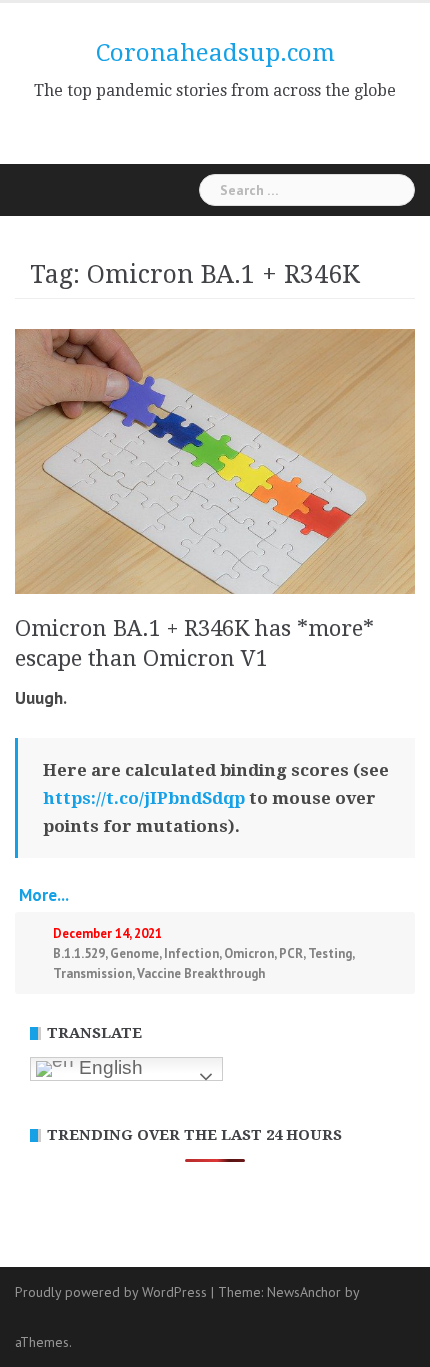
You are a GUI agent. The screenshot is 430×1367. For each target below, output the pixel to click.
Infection (191, 953)
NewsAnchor (304, 1292)
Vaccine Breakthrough (201, 973)
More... (42, 895)
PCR (291, 953)
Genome (134, 953)
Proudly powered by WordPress (111, 1292)
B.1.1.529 (79, 953)
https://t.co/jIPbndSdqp (144, 798)
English (108, 1067)
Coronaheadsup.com (215, 53)
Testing (330, 953)
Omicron (249, 953)
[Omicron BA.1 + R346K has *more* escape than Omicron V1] (215, 460)
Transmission (92, 973)
